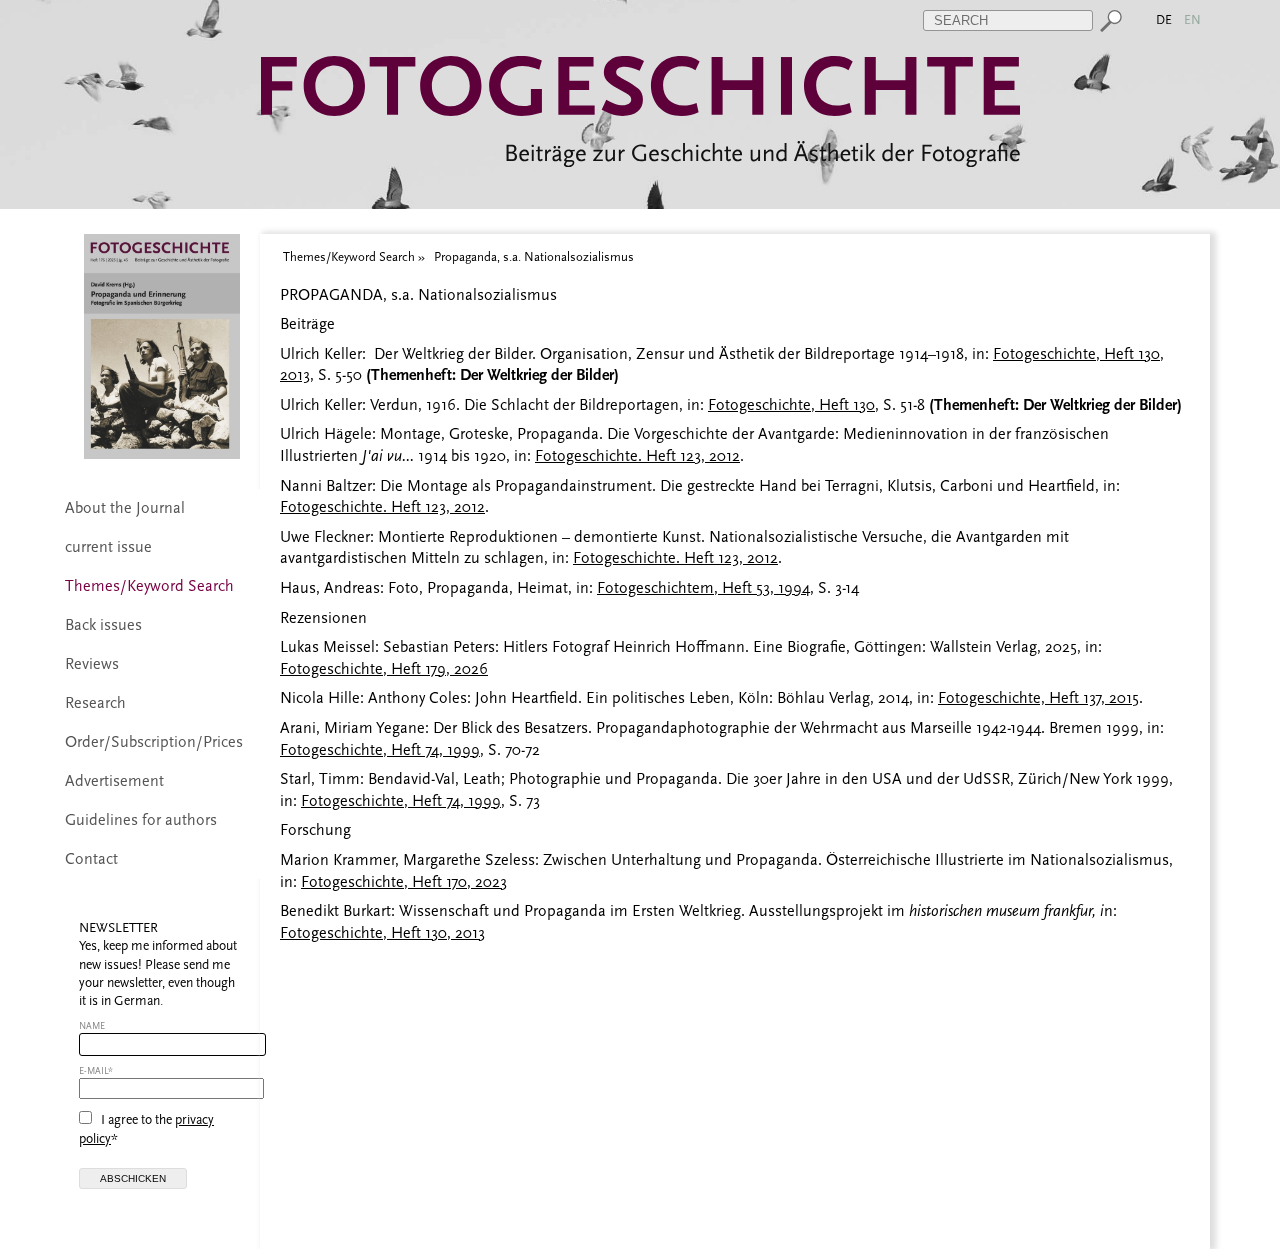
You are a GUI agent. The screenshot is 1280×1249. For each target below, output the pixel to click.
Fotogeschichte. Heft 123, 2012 (637, 456)
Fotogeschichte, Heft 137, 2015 (1038, 698)
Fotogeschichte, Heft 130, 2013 (382, 933)
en (1194, 19)
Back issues (103, 625)
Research (95, 703)
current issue (108, 547)
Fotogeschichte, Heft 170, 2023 (404, 882)
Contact (91, 859)
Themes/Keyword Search (149, 586)
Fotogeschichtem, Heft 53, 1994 (703, 588)
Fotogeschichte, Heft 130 (791, 405)
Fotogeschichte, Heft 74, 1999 (380, 750)
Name (92, 1025)
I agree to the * (146, 1128)
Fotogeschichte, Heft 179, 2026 (384, 669)
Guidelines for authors (141, 820)
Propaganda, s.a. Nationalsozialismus (534, 256)
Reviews (92, 664)
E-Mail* (96, 1070)
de (1165, 19)
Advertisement (114, 781)
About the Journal (125, 508)
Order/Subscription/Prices (154, 742)
